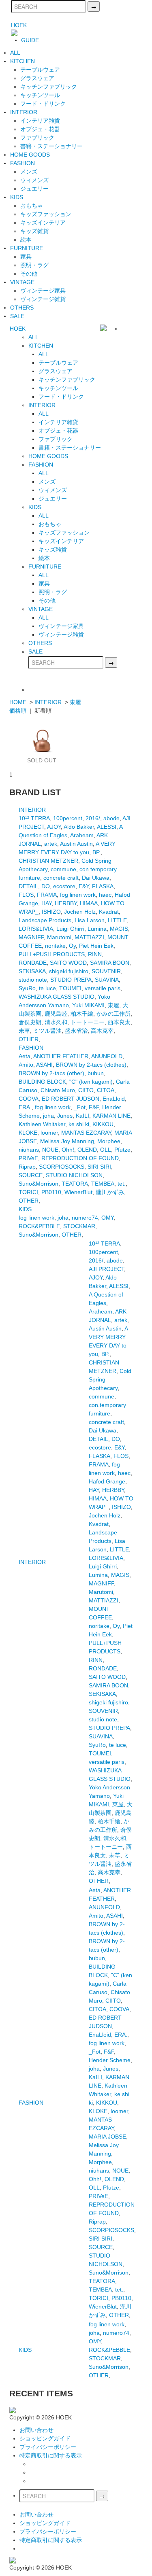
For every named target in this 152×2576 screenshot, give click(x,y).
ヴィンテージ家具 (43, 291)
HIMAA (89, 903)
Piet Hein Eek (96, 946)
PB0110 (51, 1192)
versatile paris (103, 988)
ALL (15, 53)
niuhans (29, 1150)
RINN (95, 954)
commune (63, 869)
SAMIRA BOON (110, 963)
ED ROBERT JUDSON (71, 1099)
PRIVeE (28, 1158)
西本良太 (119, 1022)
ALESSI (107, 827)
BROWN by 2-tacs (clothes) (91, 1065)
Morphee (109, 1141)
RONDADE (33, 963)
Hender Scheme (110, 2060)
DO (46, 886)
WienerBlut (78, 1192)
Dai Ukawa (96, 878)
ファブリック (37, 138)
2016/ (93, 818)
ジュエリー (34, 189)
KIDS (17, 197)
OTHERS (22, 308)
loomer (49, 1133)
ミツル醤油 (47, 1031)
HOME (18, 702)
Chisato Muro (58, 1090)
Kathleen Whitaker (42, 1124)
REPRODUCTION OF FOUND (80, 1158)
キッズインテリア (43, 223)
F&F (94, 1107)
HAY (46, 903)
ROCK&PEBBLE (39, 1226)
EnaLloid (114, 1099)
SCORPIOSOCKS (62, 1167)
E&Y (84, 886)
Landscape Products (45, 920)
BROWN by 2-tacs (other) (51, 1073)
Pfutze (122, 1150)
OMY (107, 1218)
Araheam (82, 835)
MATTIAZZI (89, 937)
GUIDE (30, 40)
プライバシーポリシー (48, 2447)
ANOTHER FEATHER (61, 1056)
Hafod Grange (107, 1481)
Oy (72, 946)
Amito (26, 1065)
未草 (24, 1031)
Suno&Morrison (39, 1184)
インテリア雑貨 (40, 121)
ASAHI (44, 1065)
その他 (29, 274)
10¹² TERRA (34, 818)
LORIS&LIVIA (36, 929)
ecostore (64, 886)
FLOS (26, 895)
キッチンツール (40, 95)
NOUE (50, 1150)
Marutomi (59, 937)
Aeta (25, 1056)
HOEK (19, 25)
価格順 (18, 711)
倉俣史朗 (30, 1022)
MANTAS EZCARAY (86, 1133)
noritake (55, 946)
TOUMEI (70, 988)
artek (51, 844)
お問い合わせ (36, 2430)
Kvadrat (109, 912)
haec (105, 895)
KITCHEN (22, 61)
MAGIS (119, 929)
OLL (106, 1150)
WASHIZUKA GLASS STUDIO (57, 997)
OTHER (29, 1039)
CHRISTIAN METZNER (48, 861)
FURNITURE (27, 248)
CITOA (106, 1090)
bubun (96, 1073)
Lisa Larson (90, 920)
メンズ (29, 172)
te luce (47, 988)
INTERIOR (24, 112)
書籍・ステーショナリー (51, 146)
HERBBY (66, 903)
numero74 (85, 1218)
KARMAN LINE (111, 1116)
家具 (26, 257)
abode (111, 818)
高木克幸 (102, 1031)
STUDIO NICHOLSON (74, 1175)
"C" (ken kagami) (91, 1082)
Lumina (97, 929)
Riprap (27, 1167)
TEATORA (75, 1184)
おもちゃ (32, 206)
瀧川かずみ (110, 1192)
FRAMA (47, 895)
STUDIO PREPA (71, 980)
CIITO (86, 1090)
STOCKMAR (79, 1226)
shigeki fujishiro (69, 971)
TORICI (28, 1192)
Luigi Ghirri (70, 929)
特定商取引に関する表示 (51, 2455)
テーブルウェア (40, 70)
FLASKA (103, 886)
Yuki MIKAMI (88, 1005)
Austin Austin (76, 844)
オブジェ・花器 (40, 129)
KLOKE (28, 1133)
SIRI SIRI (99, 1167)
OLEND (87, 1150)
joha (48, 1116)
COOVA (29, 1099)
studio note (33, 980)
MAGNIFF (31, 937)
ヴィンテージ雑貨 (43, 299)
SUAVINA (107, 980)
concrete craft (61, 878)
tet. (122, 1184)
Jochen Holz (80, 912)
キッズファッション (46, 214)
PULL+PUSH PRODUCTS (52, 954)
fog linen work (78, 895)
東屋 (75, 702)
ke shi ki (79, 1124)
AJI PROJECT (106, 1269)
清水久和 (56, 1022)
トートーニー (88, 1022)
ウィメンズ (34, 180)
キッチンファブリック (49, 87)
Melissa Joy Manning (67, 1141)
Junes (65, 1116)
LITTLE (117, 920)
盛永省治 (76, 1031)
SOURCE (31, 1175)
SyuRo (27, 988)
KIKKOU (103, 1124)
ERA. (25, 1107)
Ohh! (68, 1150)
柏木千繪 (82, 1014)
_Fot (80, 1107)
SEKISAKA (32, 971)
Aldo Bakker (79, 827)
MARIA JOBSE (107, 2137)
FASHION (22, 163)
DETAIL (28, 886)
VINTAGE (22, 282)
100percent (68, 818)
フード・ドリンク (43, 104)
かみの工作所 (113, 1014)
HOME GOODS (30, 155)
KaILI (82, 1116)
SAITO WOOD (68, 963)
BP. (96, 852)
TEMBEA (103, 1184)
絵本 (26, 240)
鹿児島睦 (56, 1014)
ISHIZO (51, 912)
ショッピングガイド (45, 2438)
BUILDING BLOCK (42, 1082)
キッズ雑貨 (34, 231)
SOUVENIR (106, 971)
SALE (17, 316)
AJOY (54, 827)
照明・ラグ (34, 265)
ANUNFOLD (107, 1056)
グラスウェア (37, 78)
